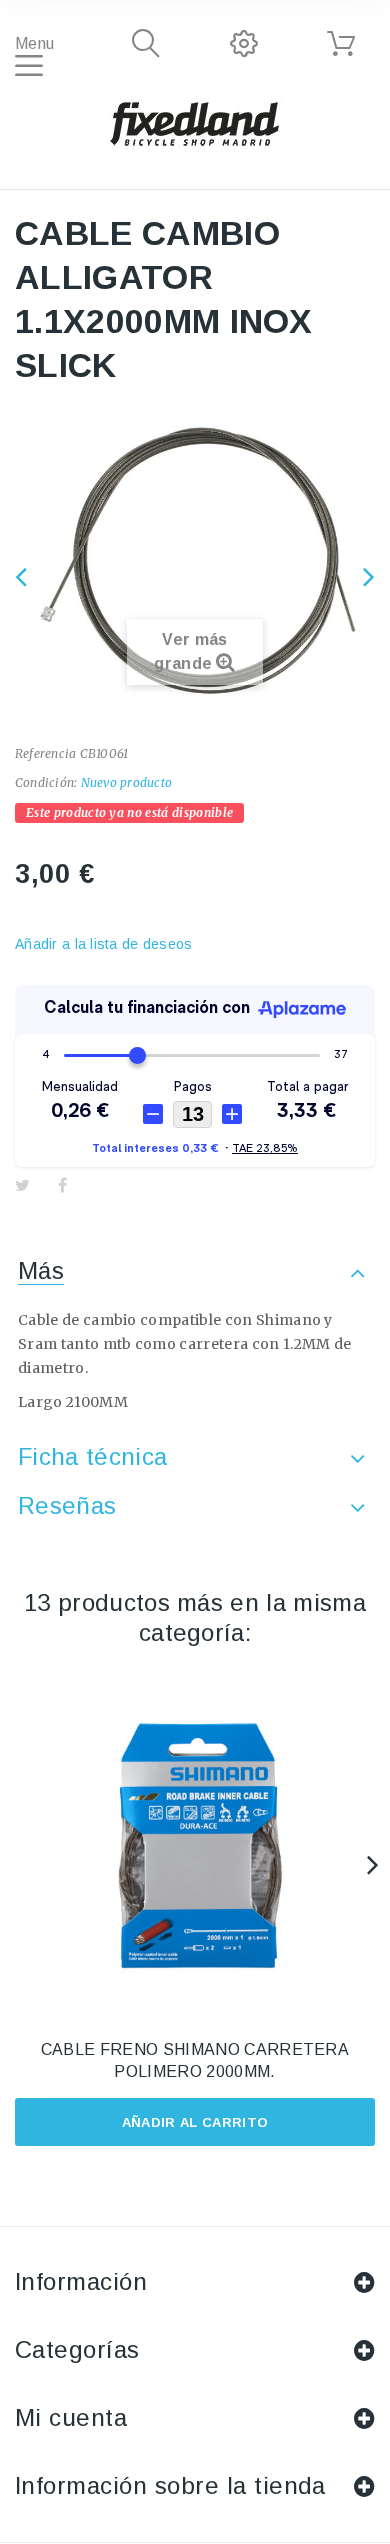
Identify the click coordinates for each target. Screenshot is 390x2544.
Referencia (45, 753)
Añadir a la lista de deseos (104, 944)
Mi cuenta (71, 2417)
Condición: (46, 782)
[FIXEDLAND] (195, 123)
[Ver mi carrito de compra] (341, 44)
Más (41, 1270)
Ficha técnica (92, 1456)
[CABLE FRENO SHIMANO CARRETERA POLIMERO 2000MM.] (195, 1848)
